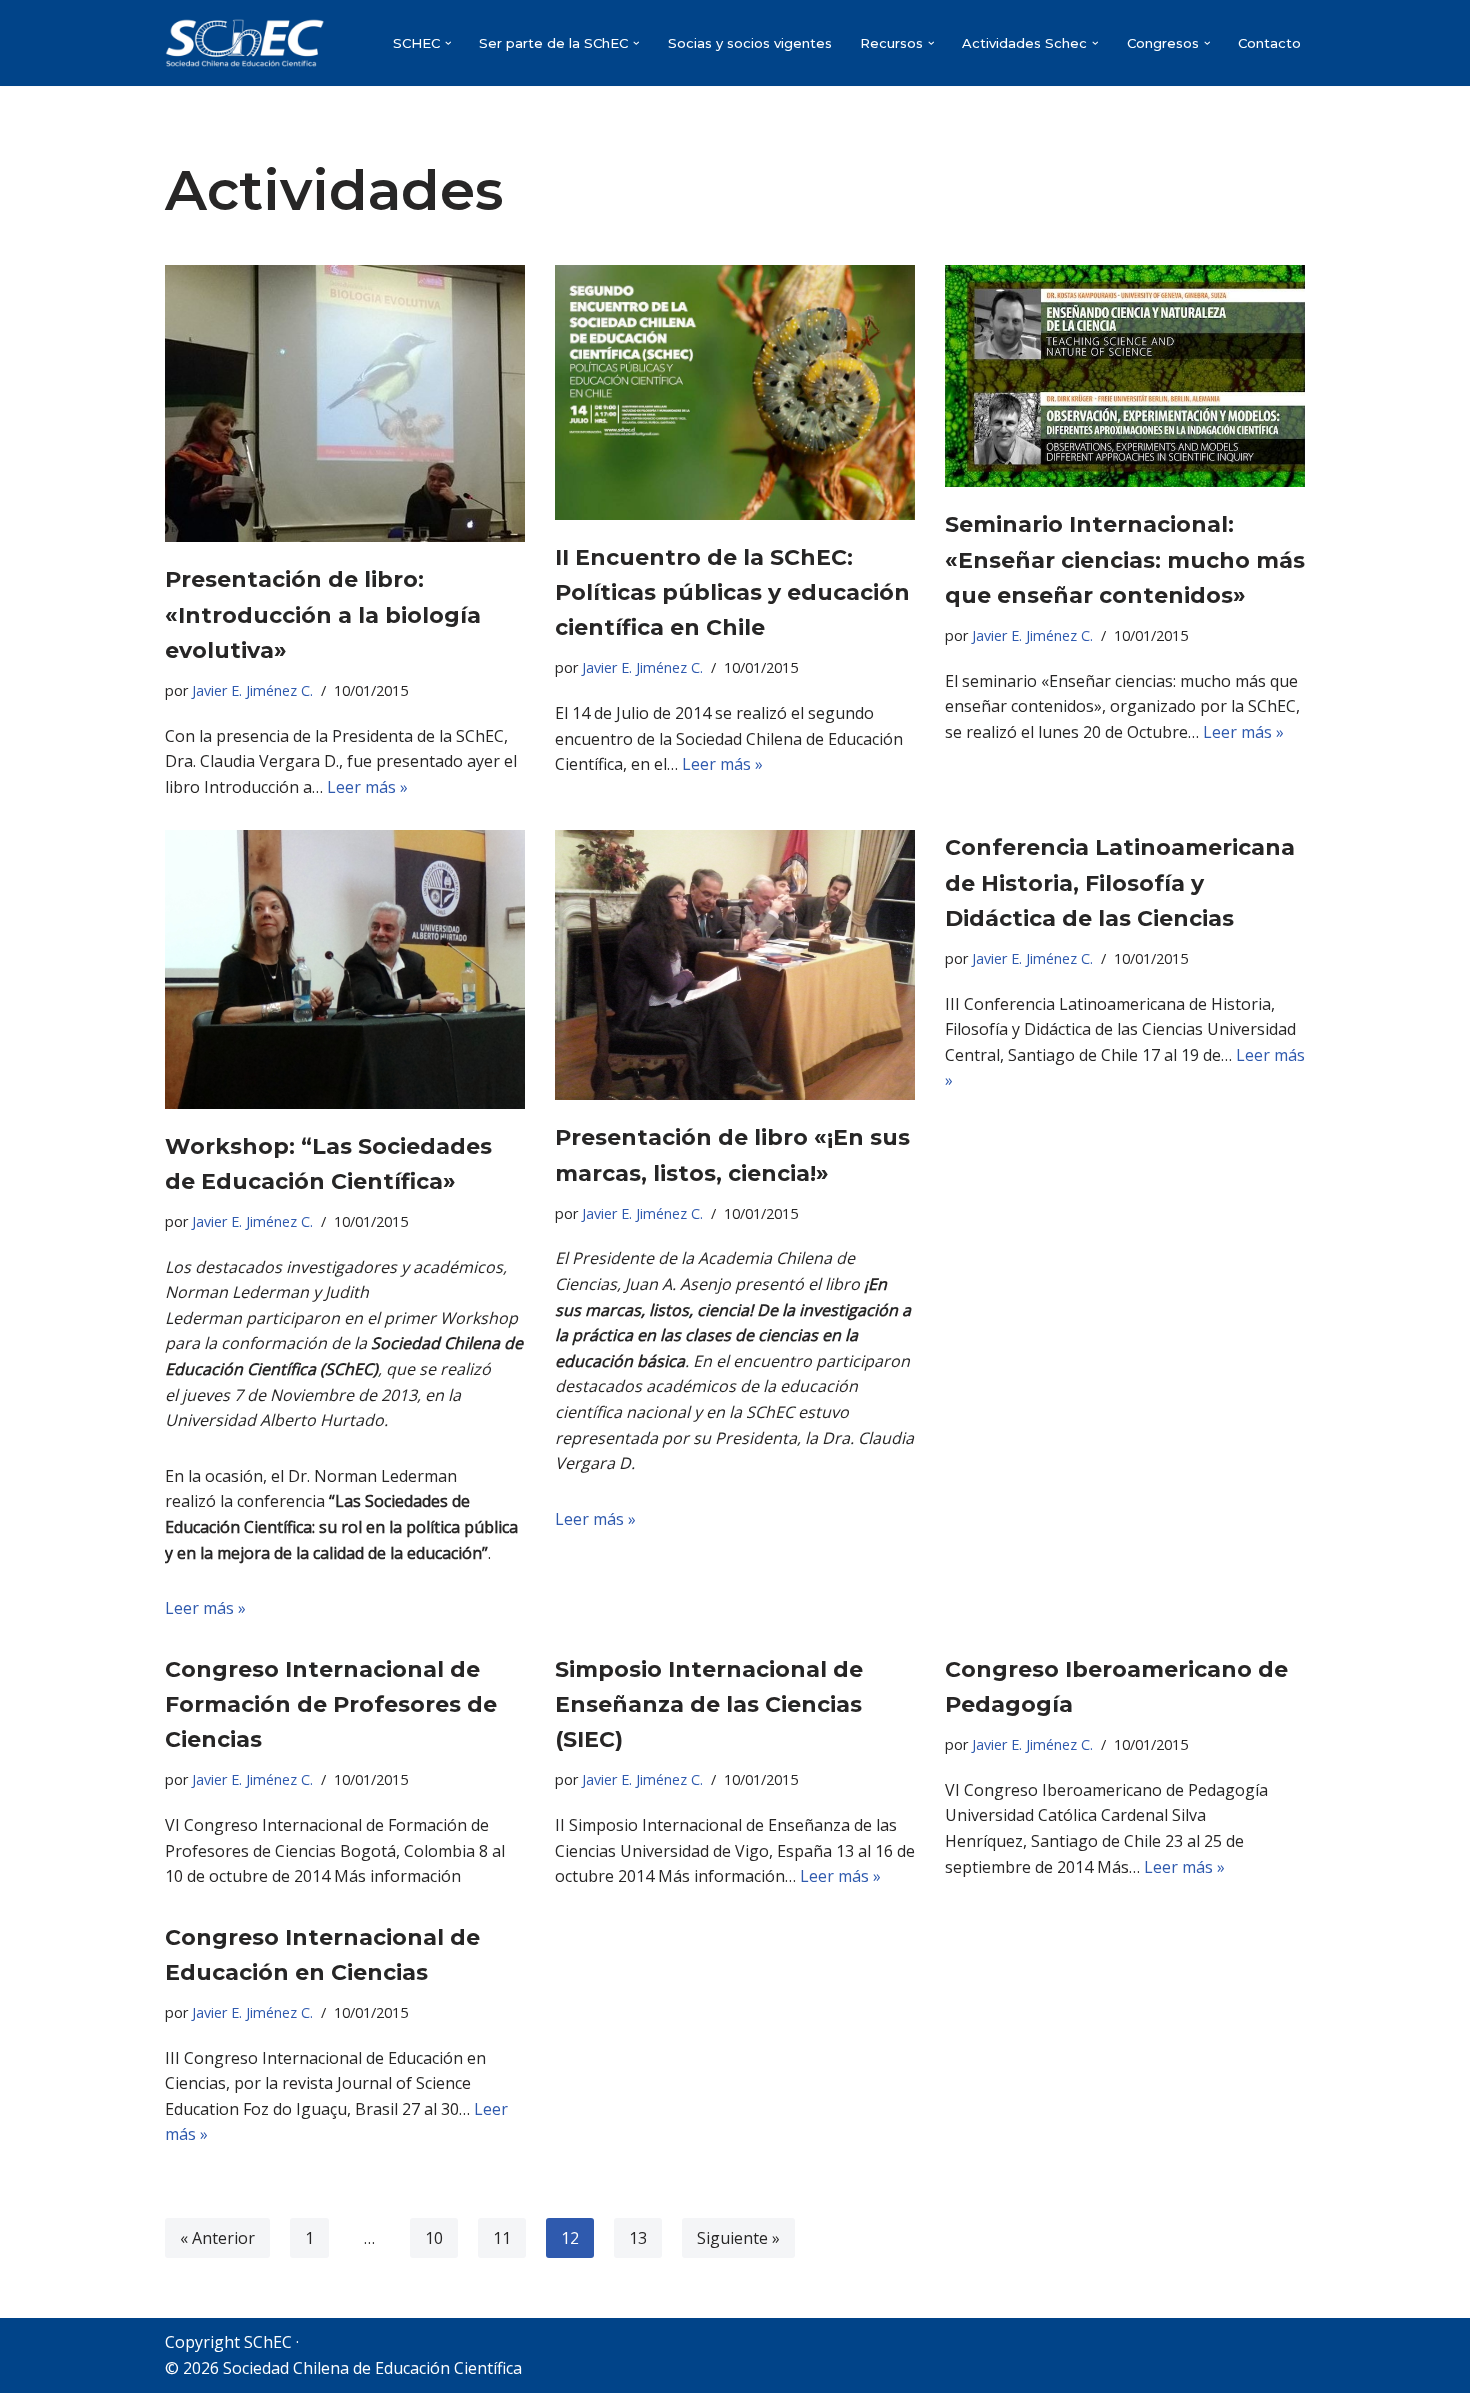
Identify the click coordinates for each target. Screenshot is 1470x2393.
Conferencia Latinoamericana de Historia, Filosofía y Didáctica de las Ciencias (1120, 882)
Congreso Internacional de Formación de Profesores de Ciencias (331, 1704)
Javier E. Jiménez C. (252, 690)
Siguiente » (738, 2238)
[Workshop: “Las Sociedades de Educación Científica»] (345, 969)
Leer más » (367, 787)
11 (502, 2238)
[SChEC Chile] (245, 43)
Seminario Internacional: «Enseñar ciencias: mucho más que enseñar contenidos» (1125, 559)
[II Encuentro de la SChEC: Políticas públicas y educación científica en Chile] (735, 392)
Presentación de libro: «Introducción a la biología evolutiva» (323, 614)
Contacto (1269, 43)
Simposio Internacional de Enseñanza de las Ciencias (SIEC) (709, 1704)
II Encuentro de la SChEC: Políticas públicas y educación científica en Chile (732, 592)
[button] (448, 43)
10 (434, 2238)
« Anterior (217, 2238)
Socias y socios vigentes (750, 43)
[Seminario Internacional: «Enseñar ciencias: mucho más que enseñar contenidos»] (1125, 376)
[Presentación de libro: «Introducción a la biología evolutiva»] (345, 403)
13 (638, 2238)
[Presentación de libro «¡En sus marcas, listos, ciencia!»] (735, 965)
